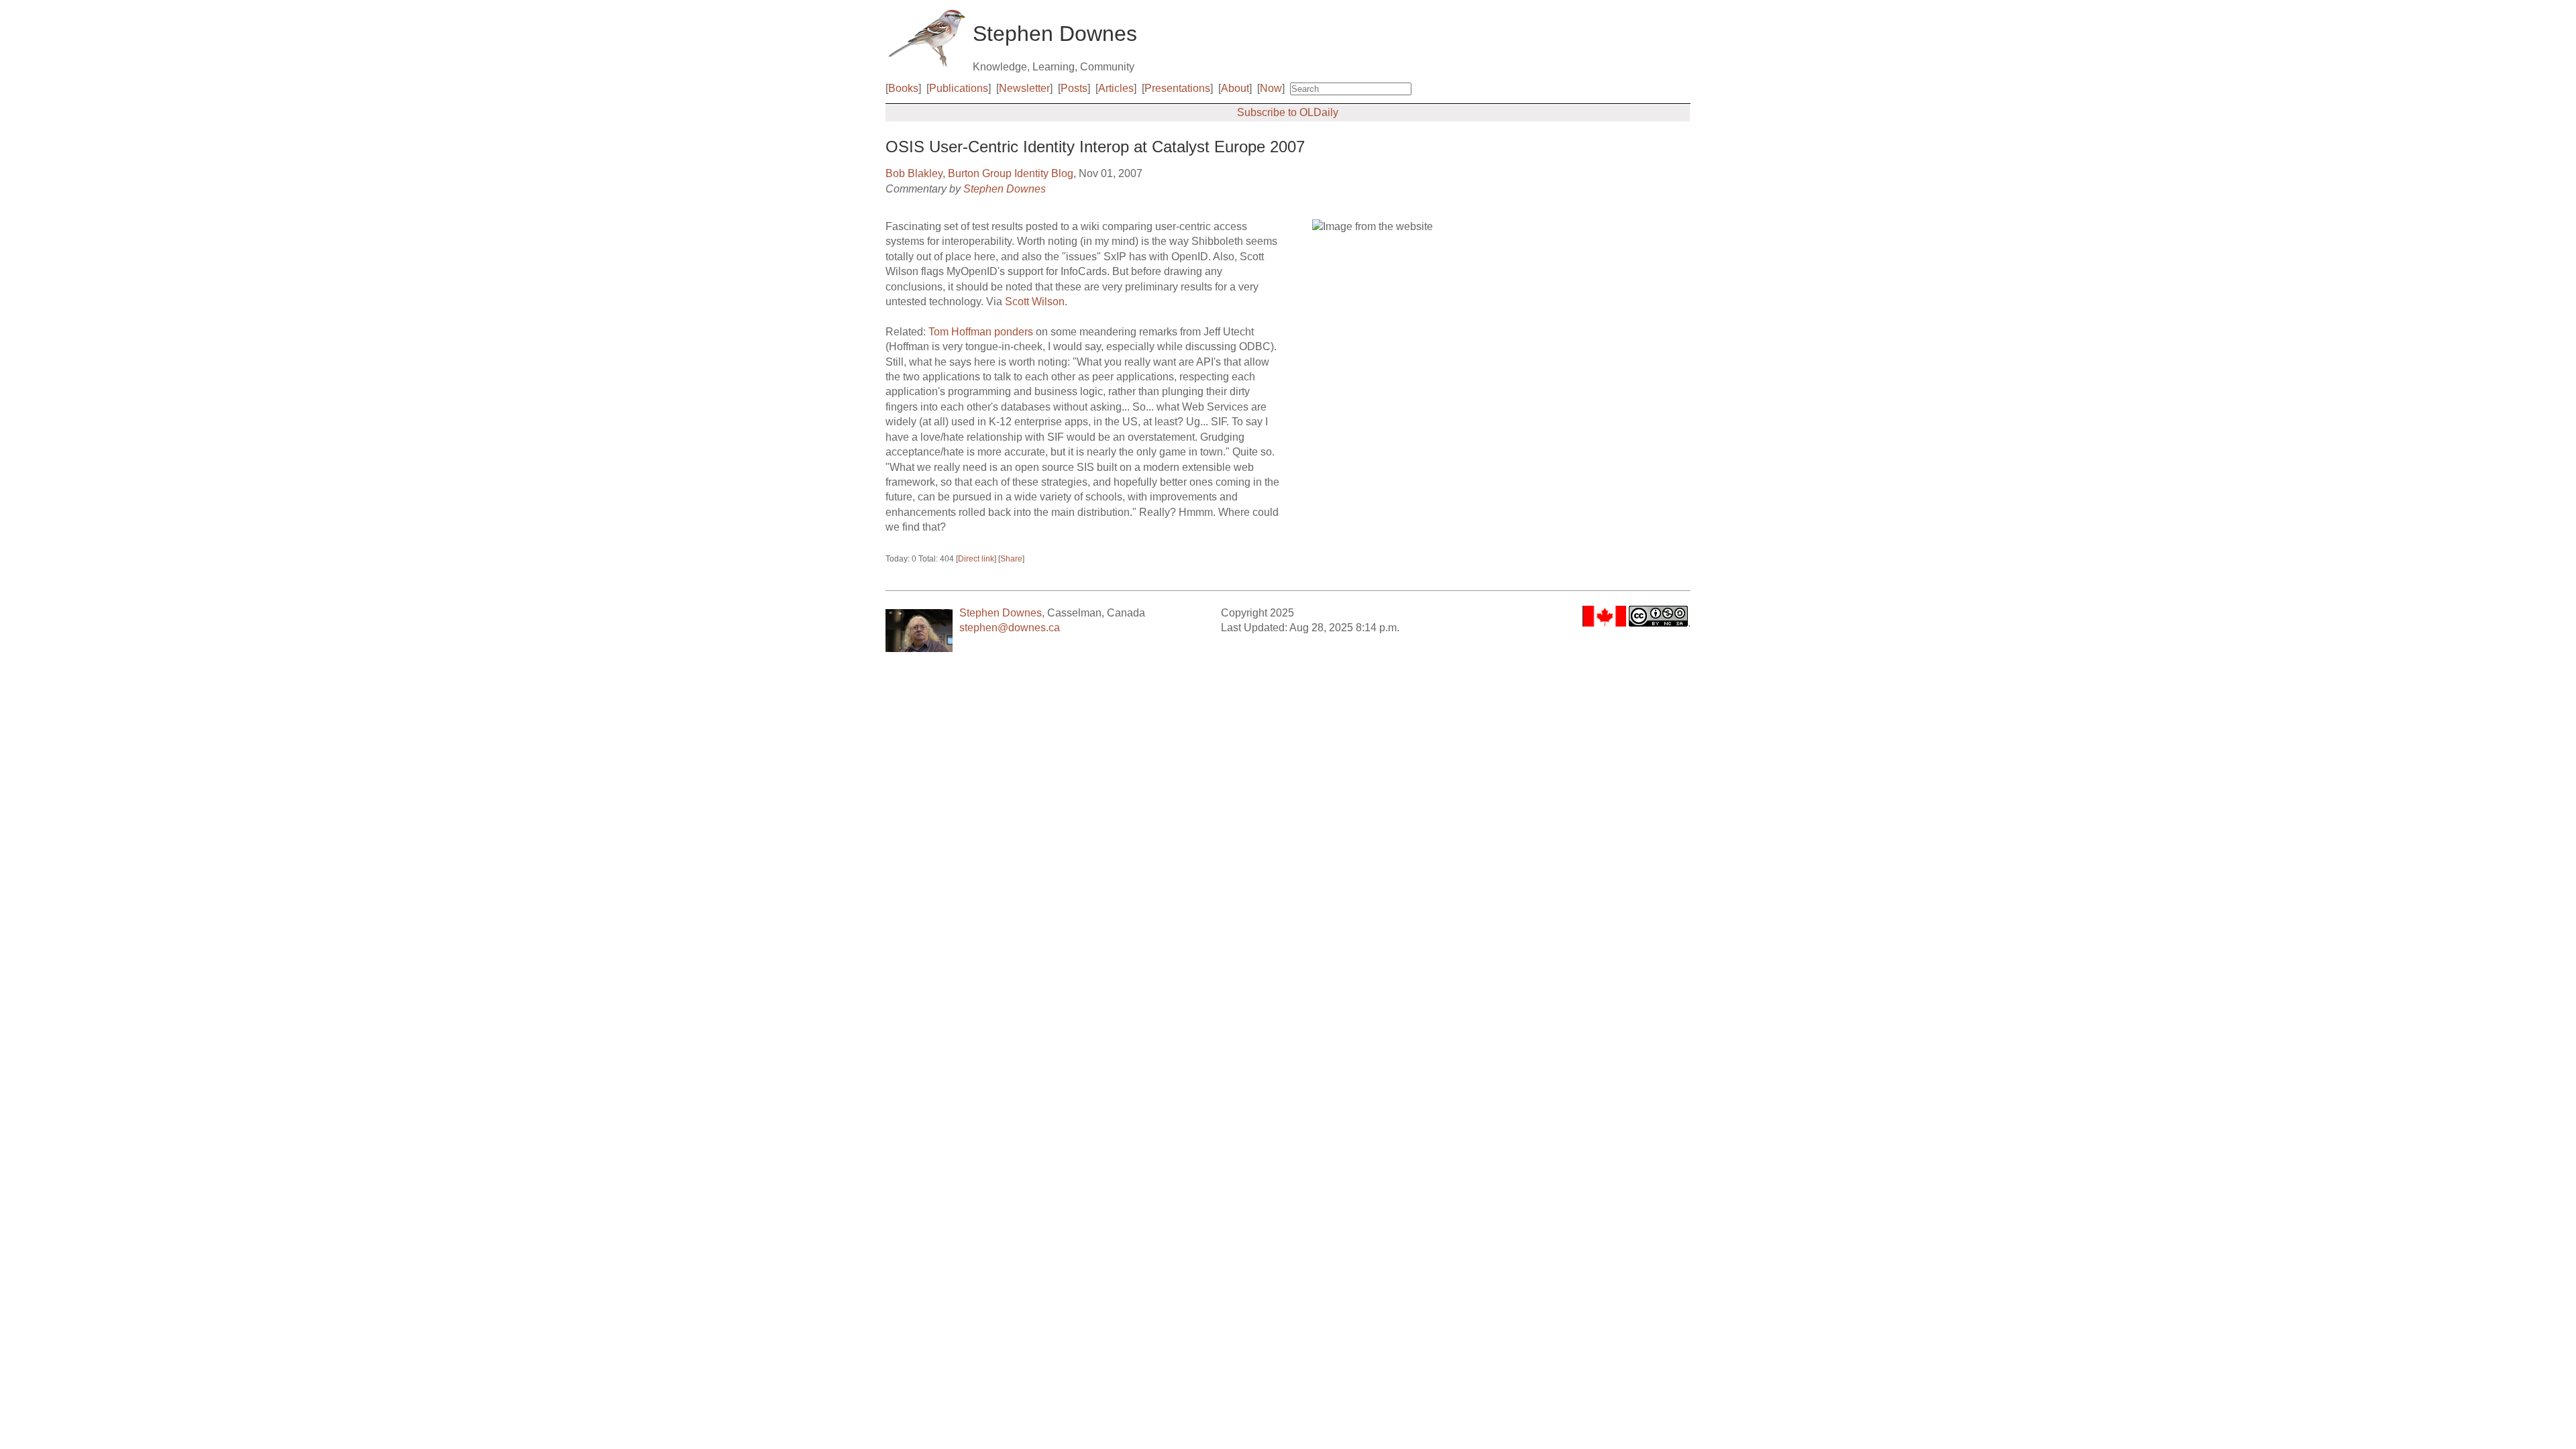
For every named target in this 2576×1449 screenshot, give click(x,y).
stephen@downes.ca (1010, 628)
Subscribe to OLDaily (1288, 112)
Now (1271, 88)
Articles (1116, 88)
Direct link (976, 559)
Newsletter (1024, 88)
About (1235, 88)
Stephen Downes (1005, 189)
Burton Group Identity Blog (1011, 173)
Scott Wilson (1035, 302)
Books (903, 88)
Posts (1074, 88)
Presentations (1177, 88)
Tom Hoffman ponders (981, 332)
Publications (959, 88)
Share (1011, 559)
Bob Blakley (914, 173)
